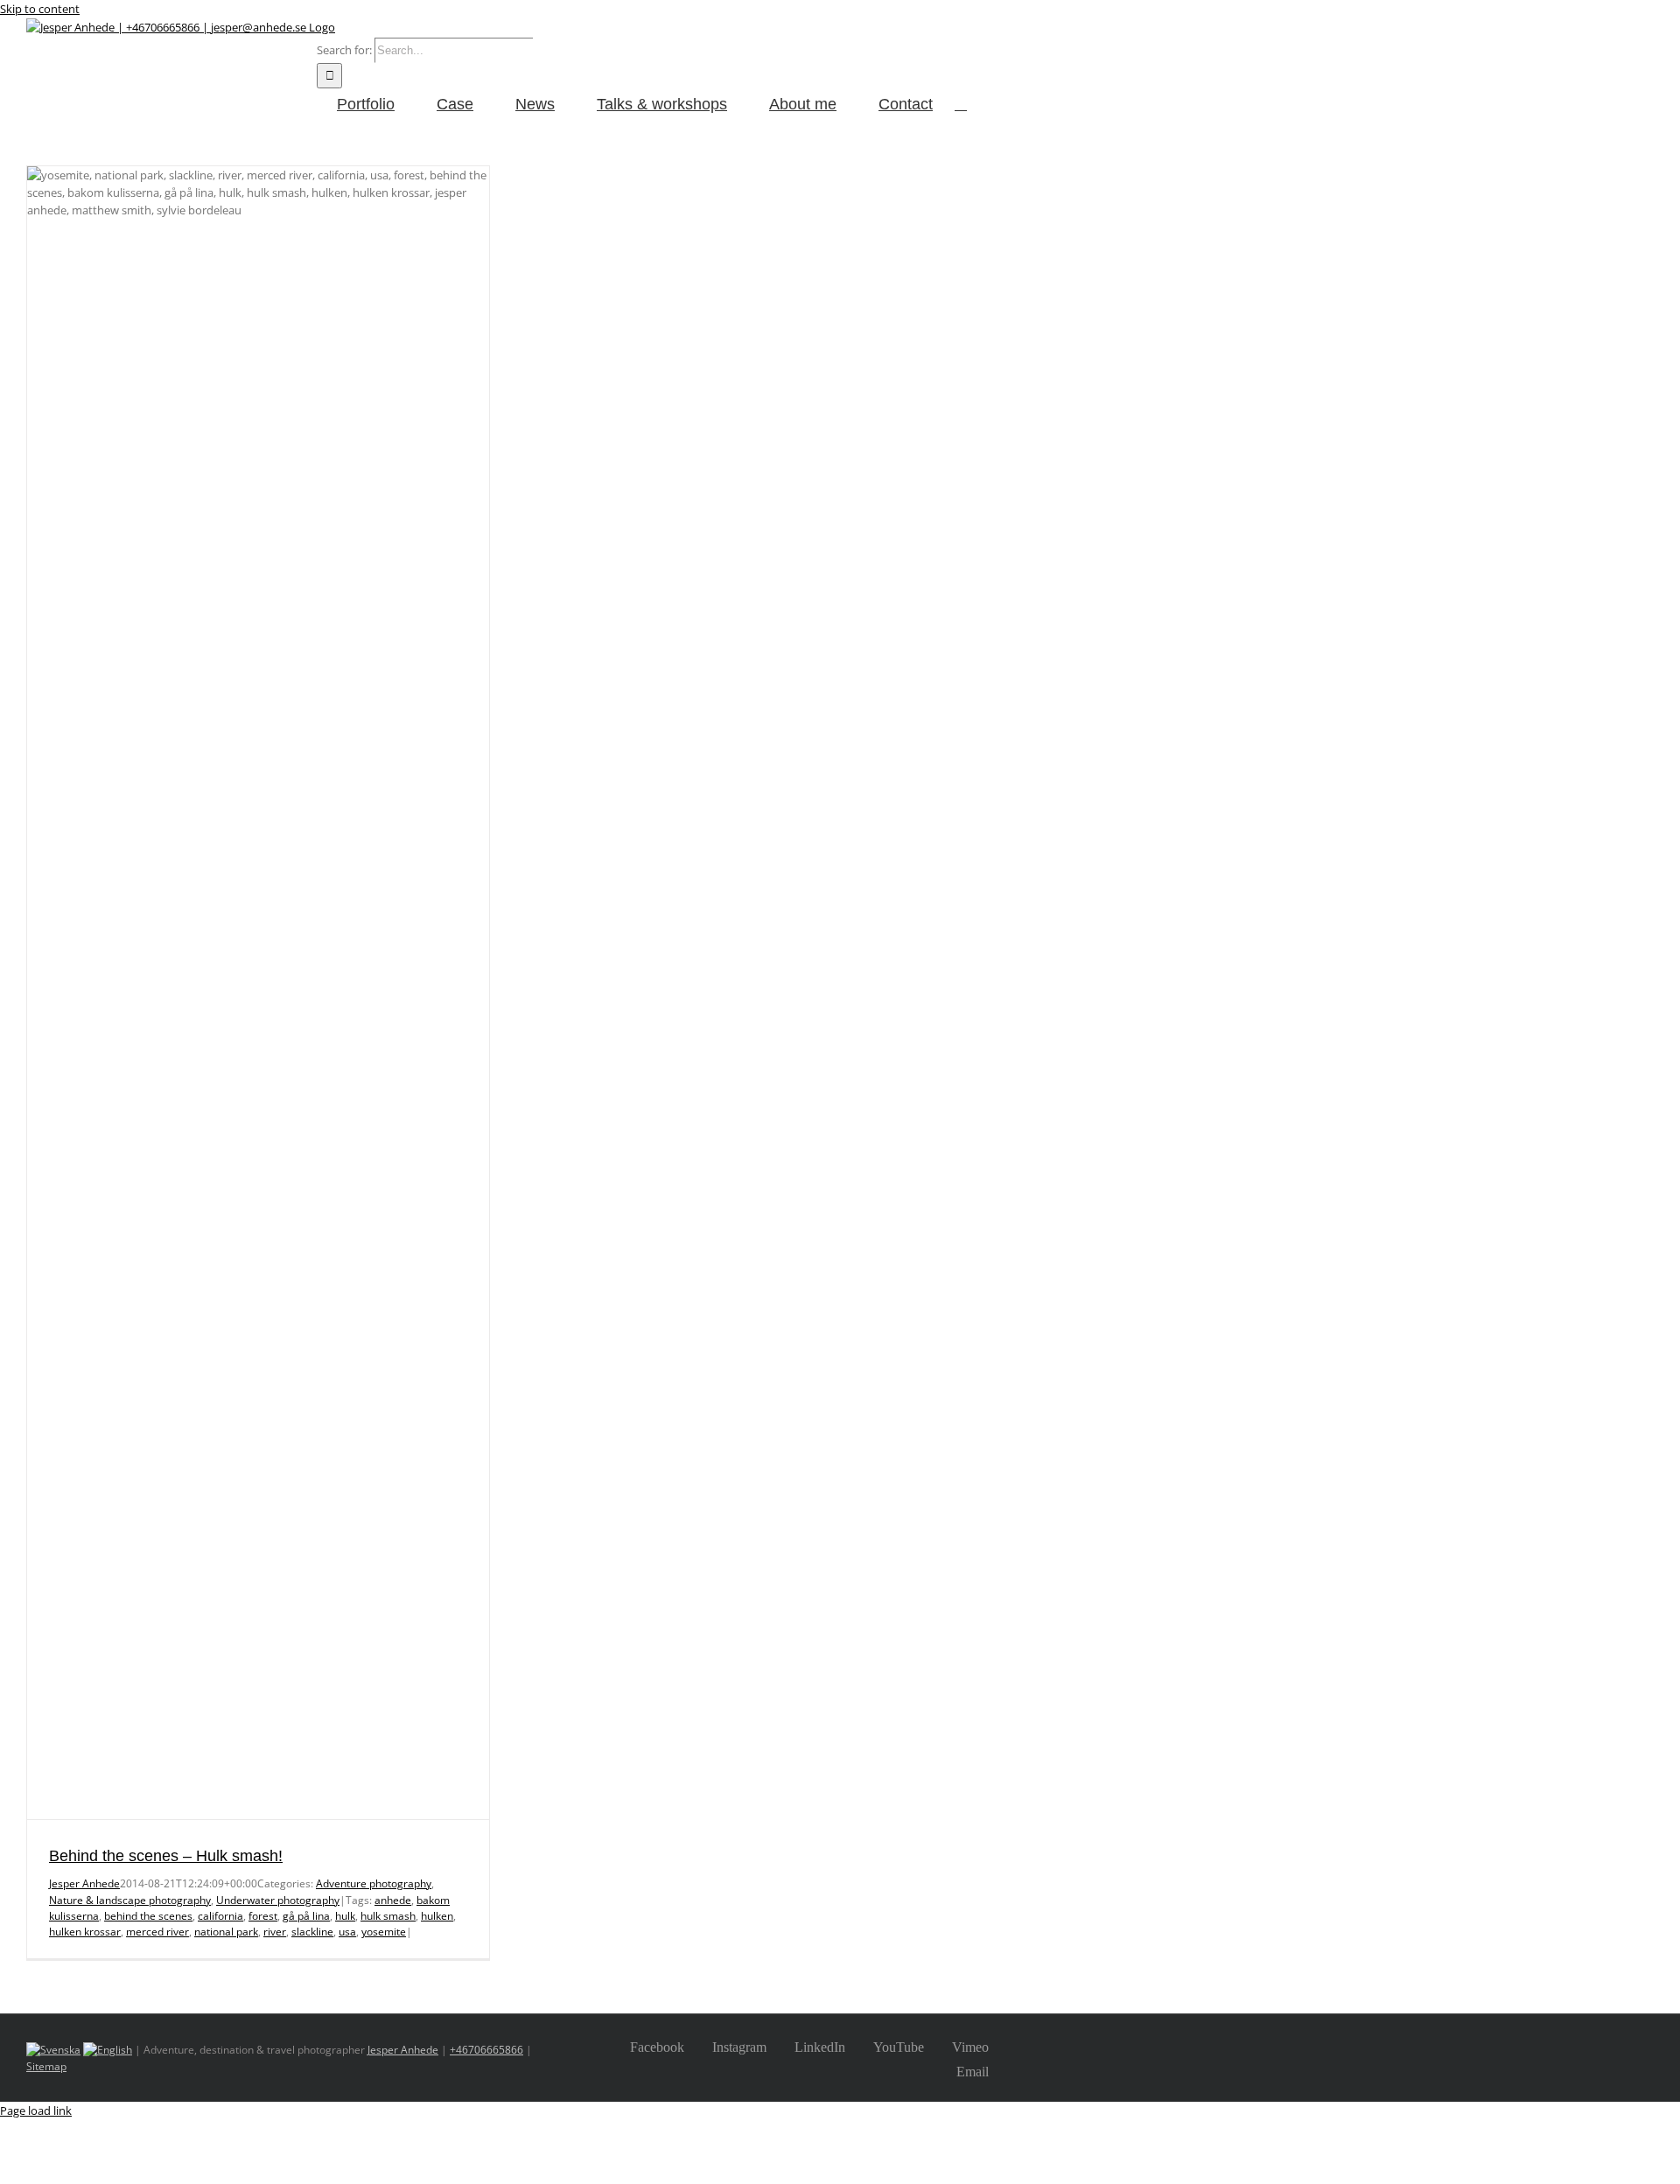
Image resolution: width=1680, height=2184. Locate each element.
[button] (961, 103)
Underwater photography (278, 1900)
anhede (393, 1900)
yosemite (384, 1932)
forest (263, 1916)
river (275, 1932)
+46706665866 (486, 2050)
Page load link (36, 2110)
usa (347, 1932)
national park (226, 1932)
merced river (157, 1932)
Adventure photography (374, 1883)
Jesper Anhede (84, 1883)
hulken (437, 1916)
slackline (312, 1932)
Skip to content (40, 9)
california (220, 1916)
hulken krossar (85, 1932)
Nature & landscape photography (130, 1900)
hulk (345, 1916)
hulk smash (388, 1916)
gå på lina (306, 1916)
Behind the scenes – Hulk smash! (166, 1856)
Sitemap (46, 2066)
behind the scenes (148, 1916)
